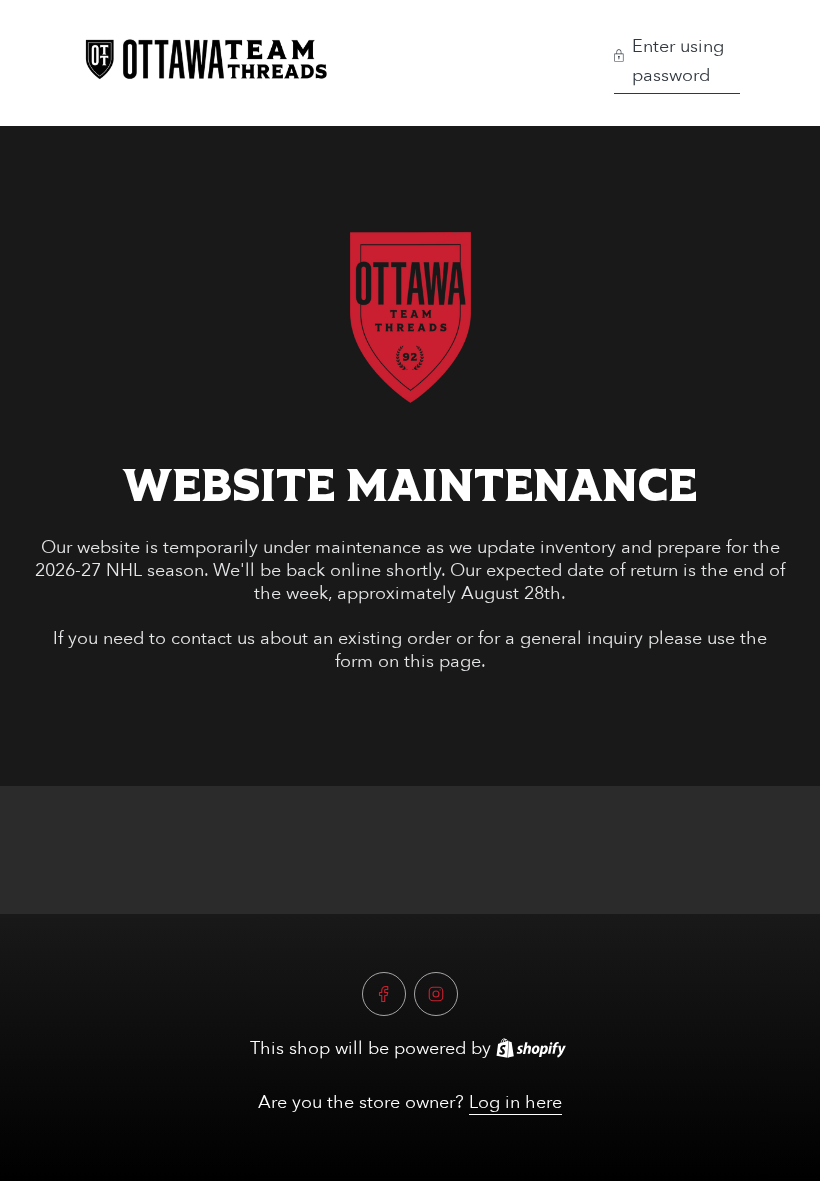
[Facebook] (384, 994)
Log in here (515, 1102)
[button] (677, 63)
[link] (410, 317)
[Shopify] (531, 1048)
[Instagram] (436, 994)
